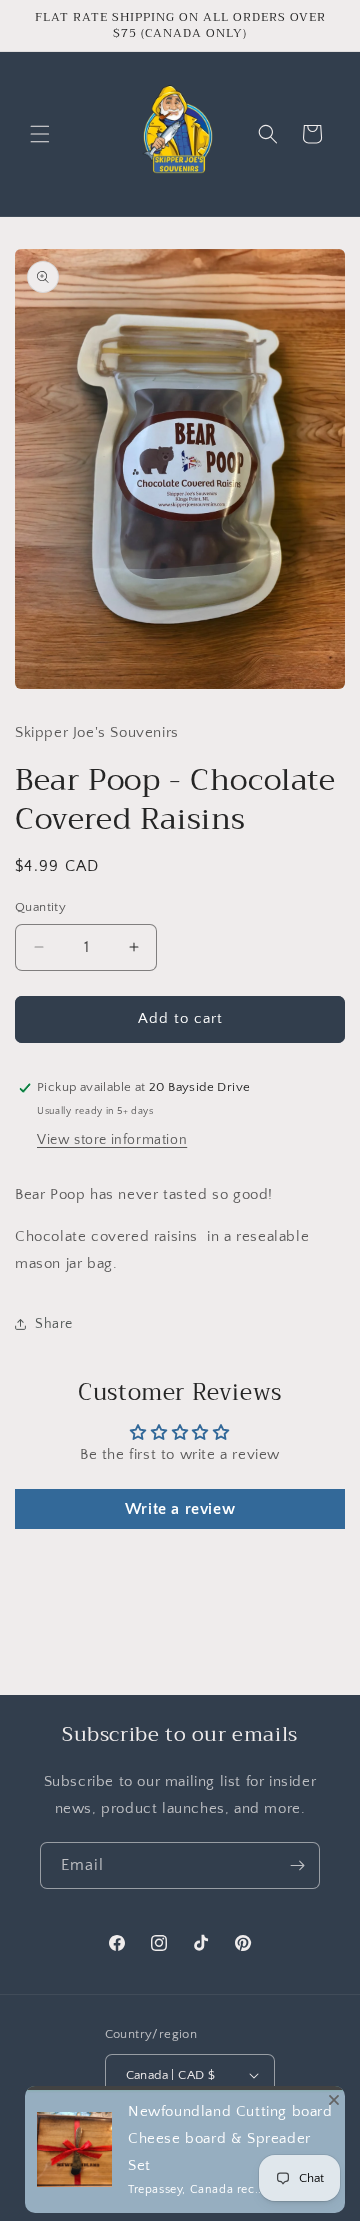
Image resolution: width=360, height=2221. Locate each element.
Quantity (40, 907)
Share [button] (54, 1324)
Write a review (180, 1509)
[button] (40, 134)
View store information (112, 1140)
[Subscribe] (297, 1865)
